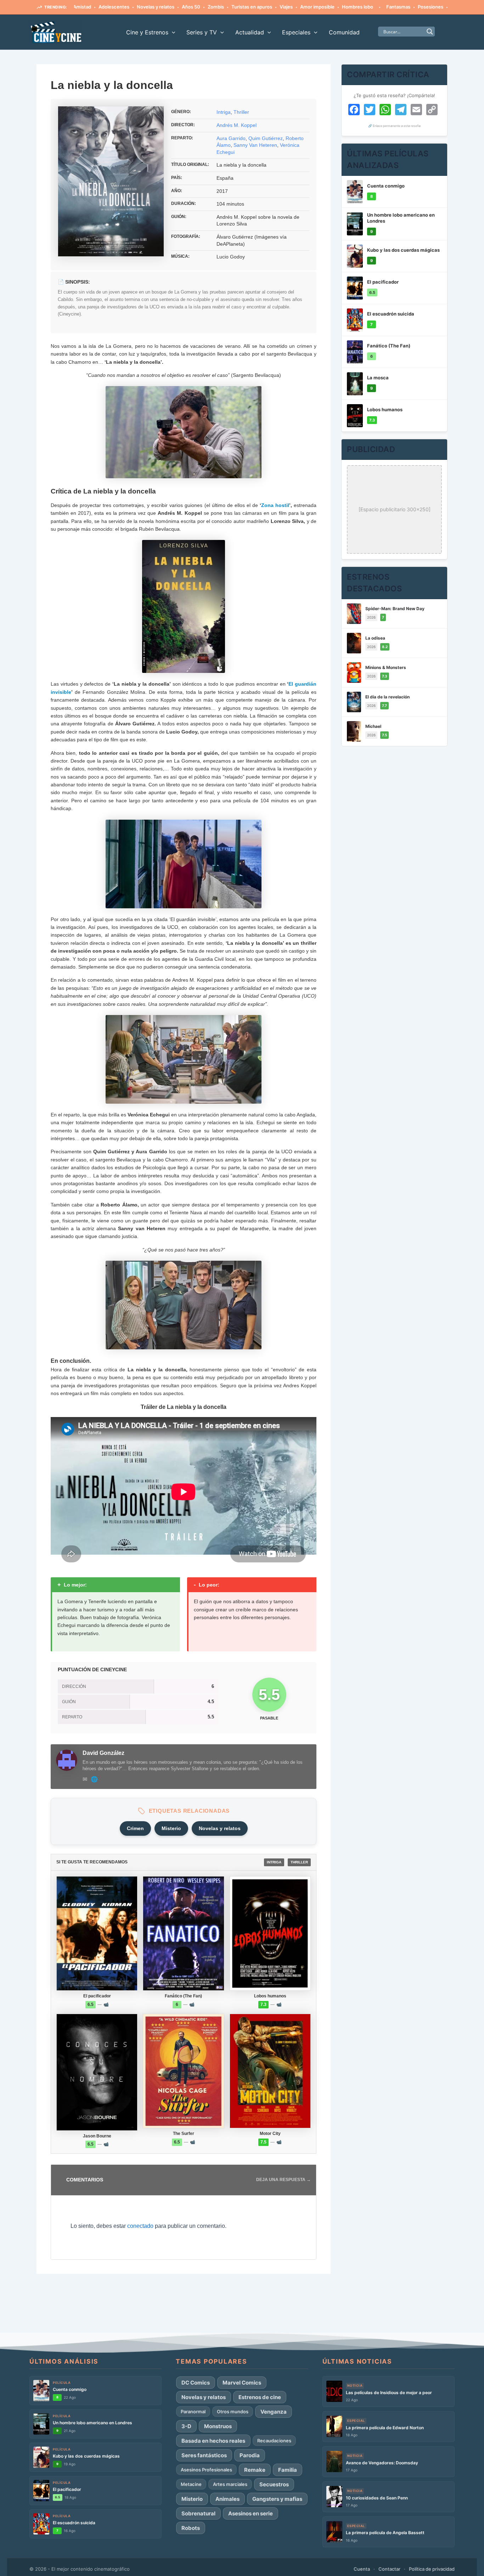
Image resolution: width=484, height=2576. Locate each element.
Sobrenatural (198, 2513)
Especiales (296, 32)
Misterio (171, 1828)
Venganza (274, 2412)
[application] (172, 32)
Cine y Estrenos (147, 32)
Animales (227, 2499)
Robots (191, 2528)
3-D (186, 2426)
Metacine (191, 2484)
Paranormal (193, 2411)
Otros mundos (233, 2411)
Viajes (234, 7)
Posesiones (378, 7)
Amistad (447, 7)
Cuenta (362, 2569)
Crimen (135, 1828)
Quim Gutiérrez (266, 138)
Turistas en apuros (200, 7)
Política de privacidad (432, 2569)
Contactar (389, 2569)
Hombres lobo (305, 7)
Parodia (250, 2455)
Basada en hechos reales (213, 2441)
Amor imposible (265, 7)
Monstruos (218, 2426)
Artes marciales (230, 2484)
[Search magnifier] (430, 32)
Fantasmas (346, 7)
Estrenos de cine (260, 2397)
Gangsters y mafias (277, 2499)
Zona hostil (275, 505)
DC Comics (196, 2383)
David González (103, 1753)
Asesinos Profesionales (206, 2470)
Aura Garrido (231, 138)
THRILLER (299, 1862)
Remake (255, 2470)
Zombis (164, 7)
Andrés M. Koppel (237, 125)
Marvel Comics (242, 2383)
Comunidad (344, 32)
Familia (288, 2470)
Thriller (241, 112)
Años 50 (139, 7)
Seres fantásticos (204, 2455)
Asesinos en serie (251, 2513)
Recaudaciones (274, 2441)
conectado (140, 2226)
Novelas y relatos (103, 7)
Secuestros (274, 2484)
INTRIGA (274, 1862)
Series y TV (202, 32)
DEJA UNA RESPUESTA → (283, 2180)
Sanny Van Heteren (255, 145)
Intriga (224, 112)
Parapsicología (415, 7)
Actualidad (250, 32)
